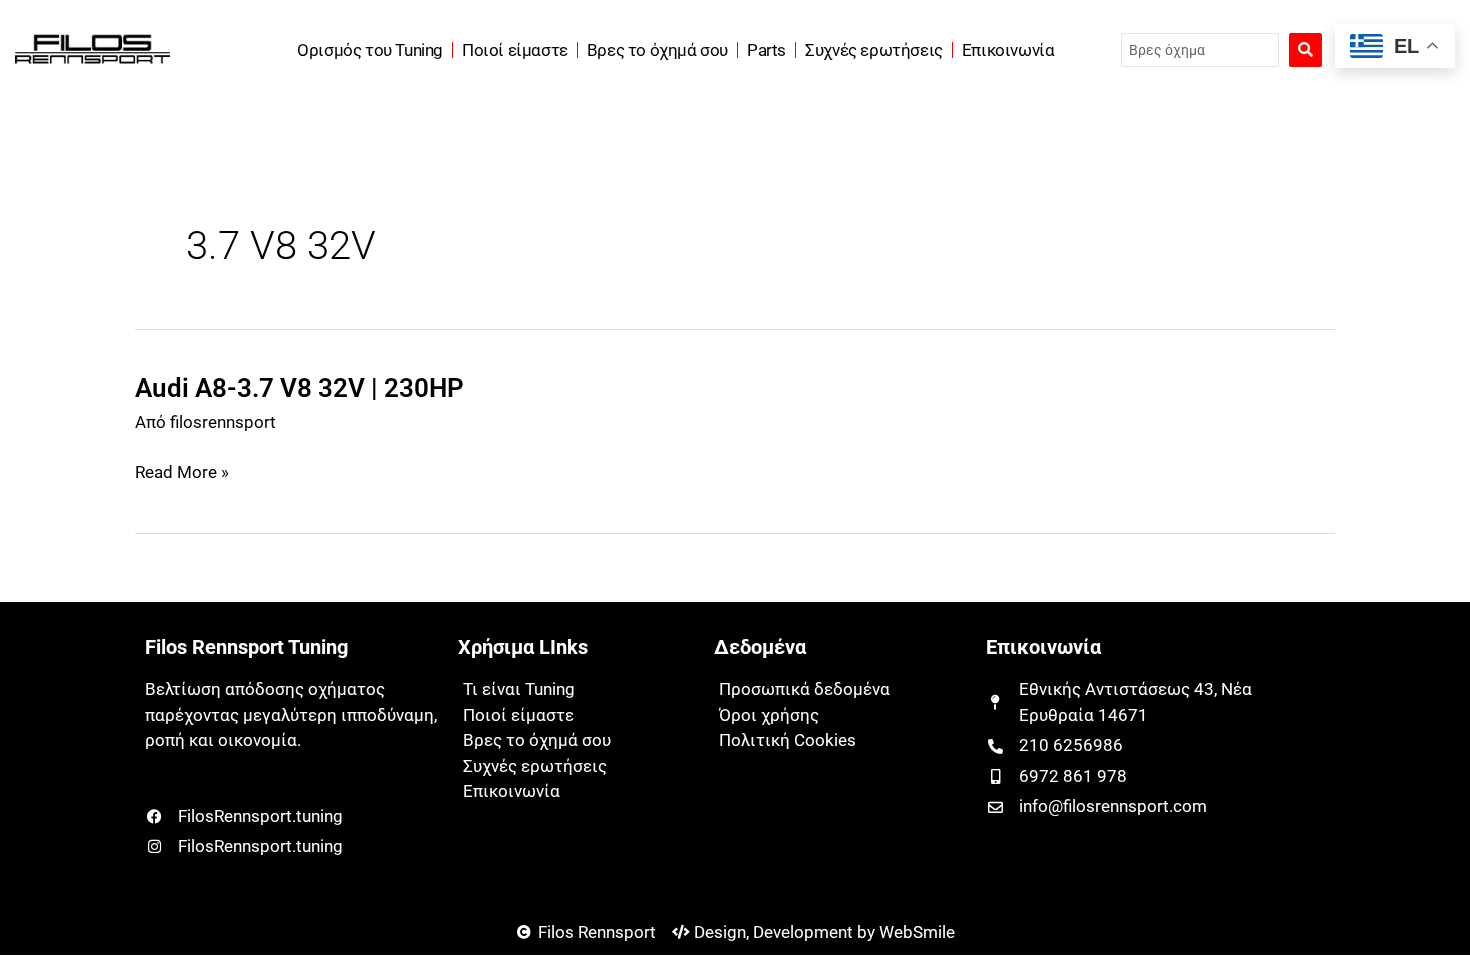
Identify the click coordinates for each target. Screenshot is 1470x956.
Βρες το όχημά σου (657, 50)
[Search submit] (1305, 50)
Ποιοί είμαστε (515, 50)
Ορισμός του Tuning (370, 50)
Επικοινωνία (1008, 50)
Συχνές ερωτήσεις (874, 50)
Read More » (182, 473)
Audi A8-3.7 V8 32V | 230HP (299, 388)
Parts (766, 50)
